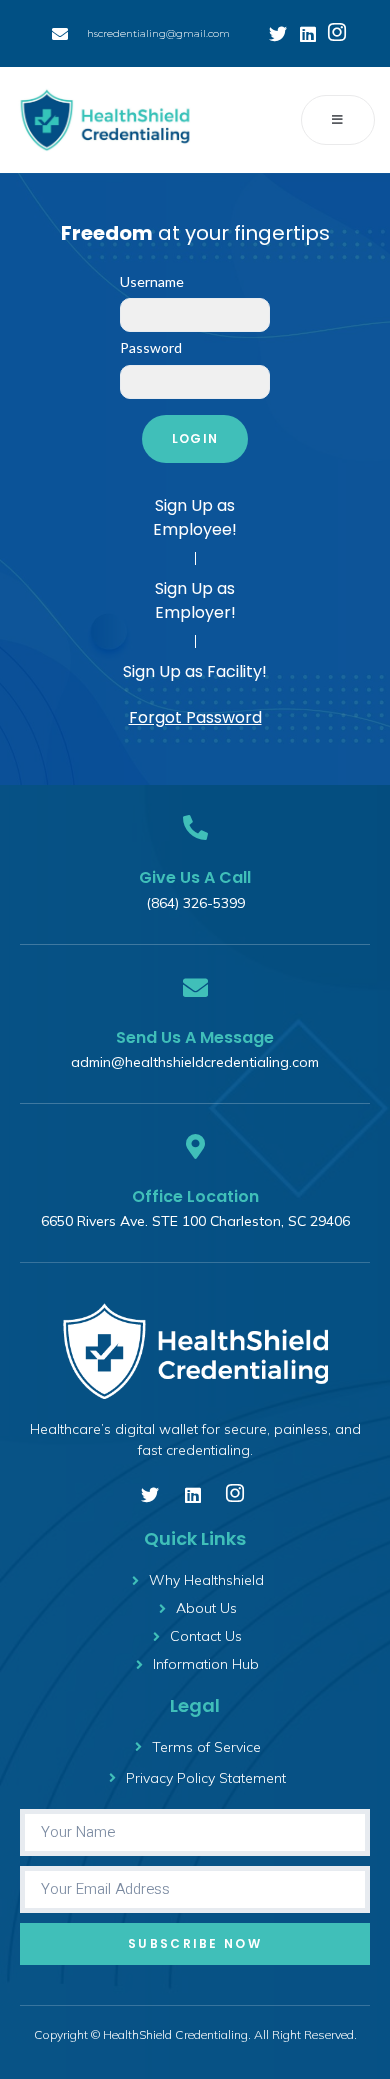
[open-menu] (338, 120)
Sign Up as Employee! (195, 517)
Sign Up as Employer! (195, 600)
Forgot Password (195, 717)
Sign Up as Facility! (195, 671)
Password (151, 347)
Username (152, 281)
